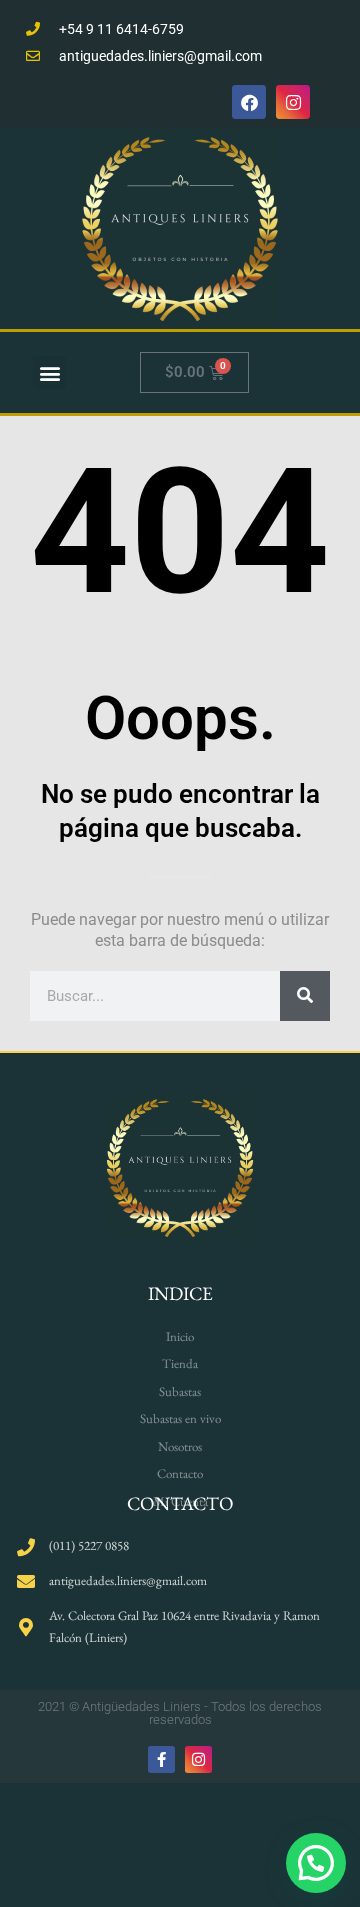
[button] (316, 1863)
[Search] (305, 996)
